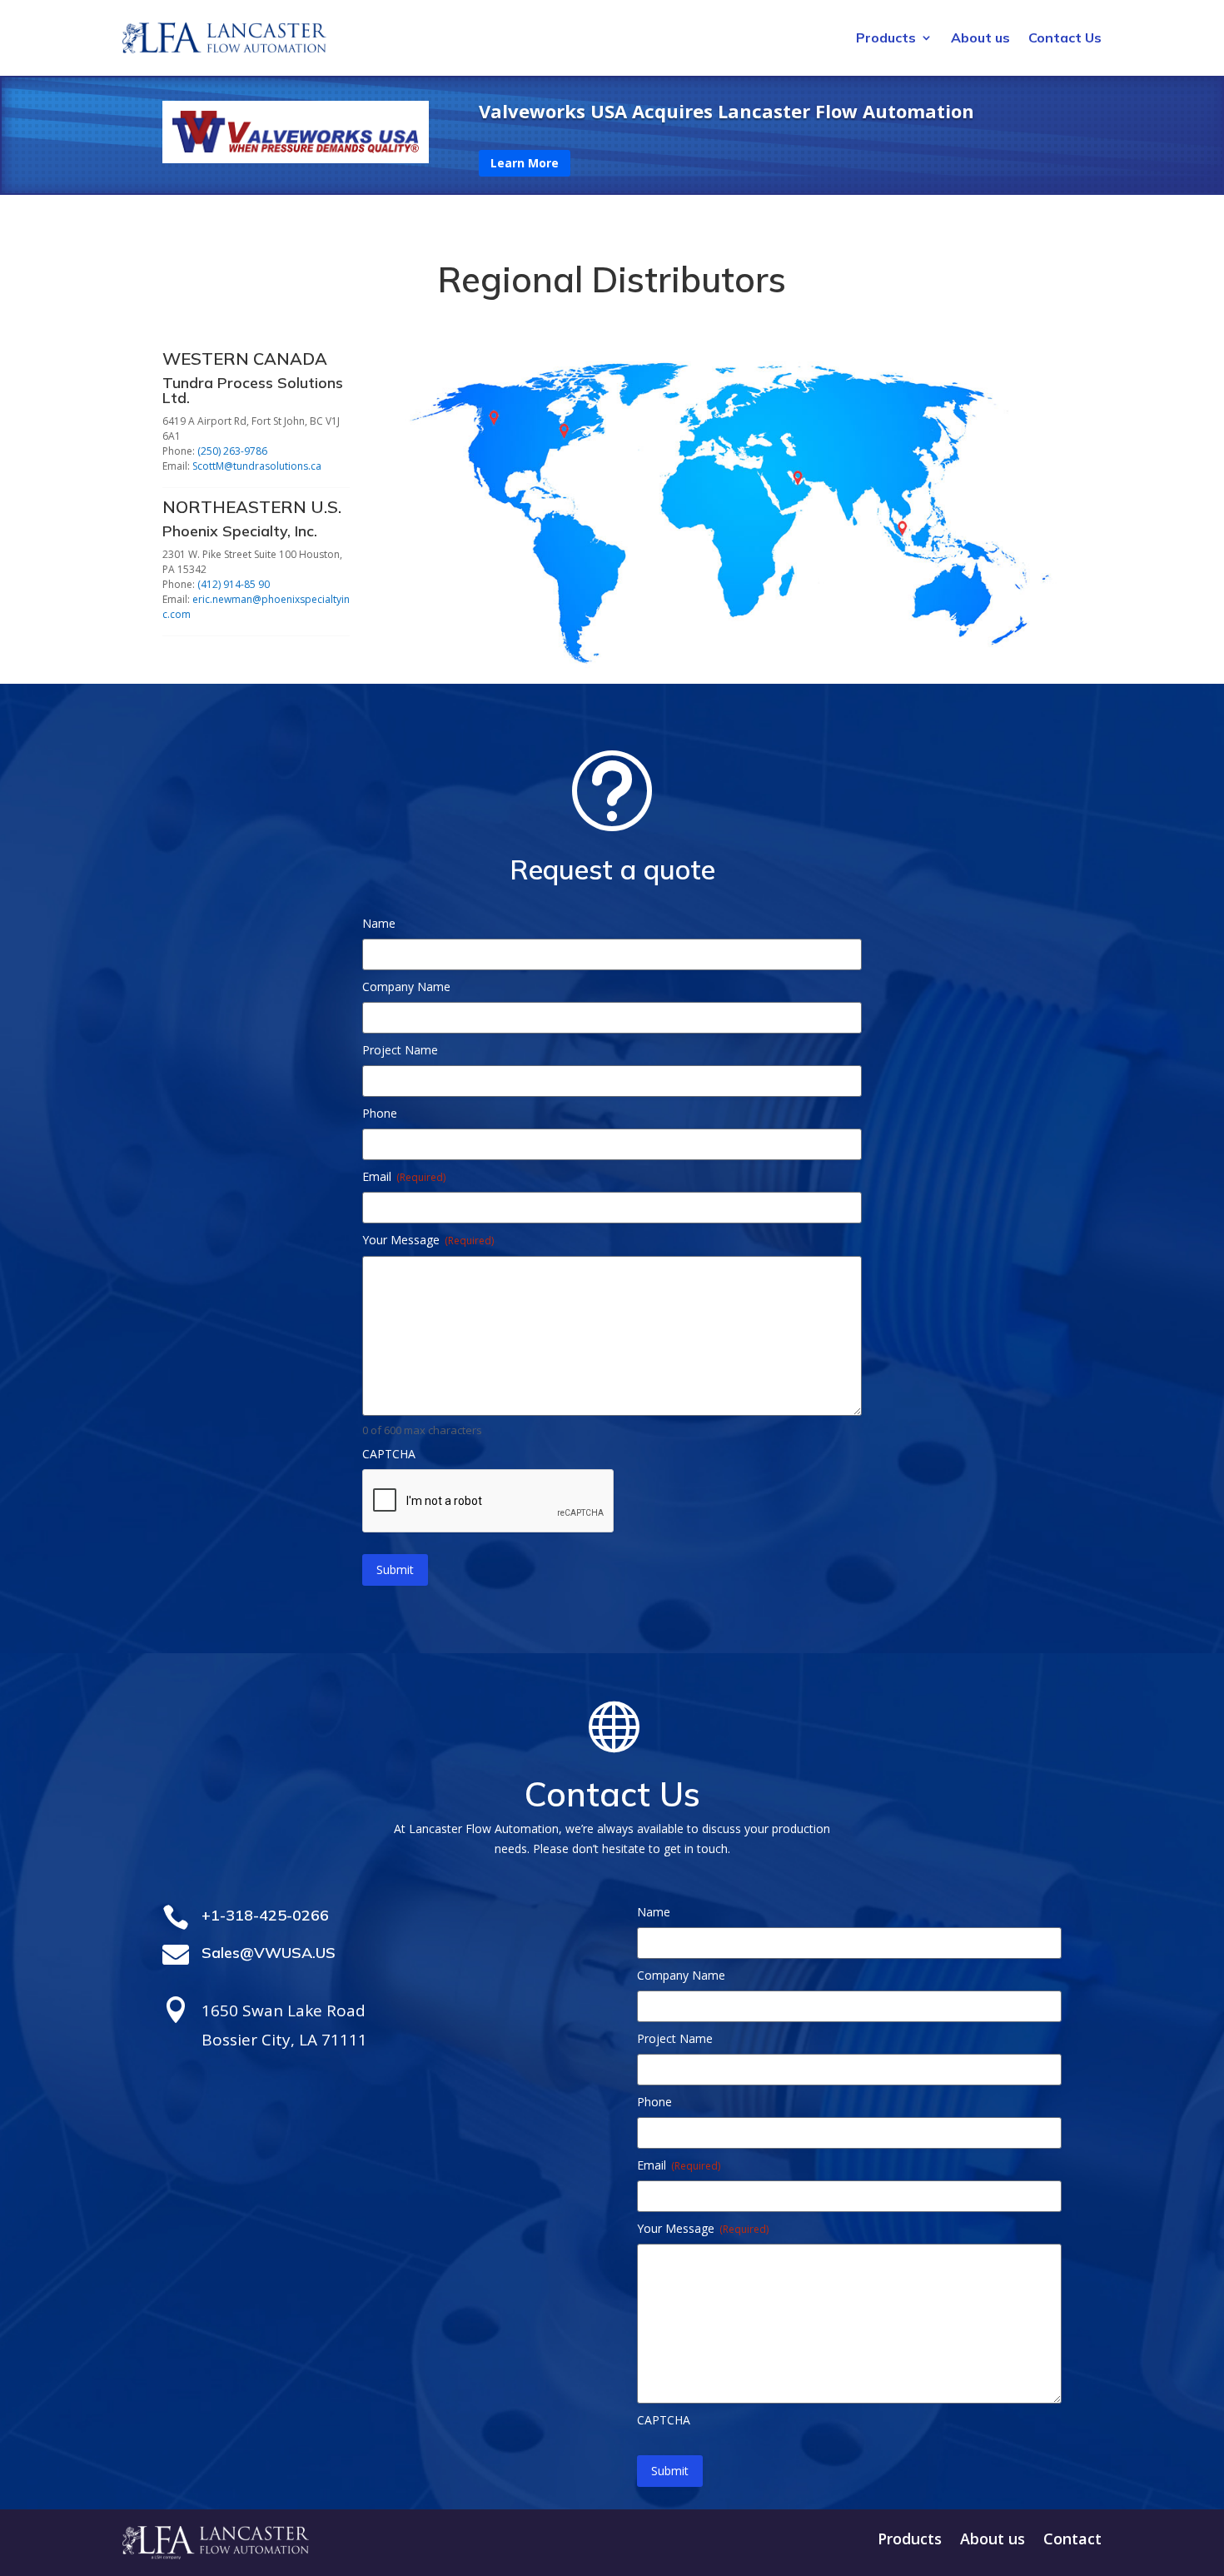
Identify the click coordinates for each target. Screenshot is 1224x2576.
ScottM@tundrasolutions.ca (257, 466)
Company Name (406, 987)
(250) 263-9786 (232, 451)
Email (404, 1176)
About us (980, 39)
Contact (1072, 2541)
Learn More (525, 163)
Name (379, 923)
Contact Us (1065, 39)
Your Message (428, 1240)
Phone (380, 1113)
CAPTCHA (389, 1454)
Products (886, 39)
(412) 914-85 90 (234, 584)
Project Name (400, 1050)
